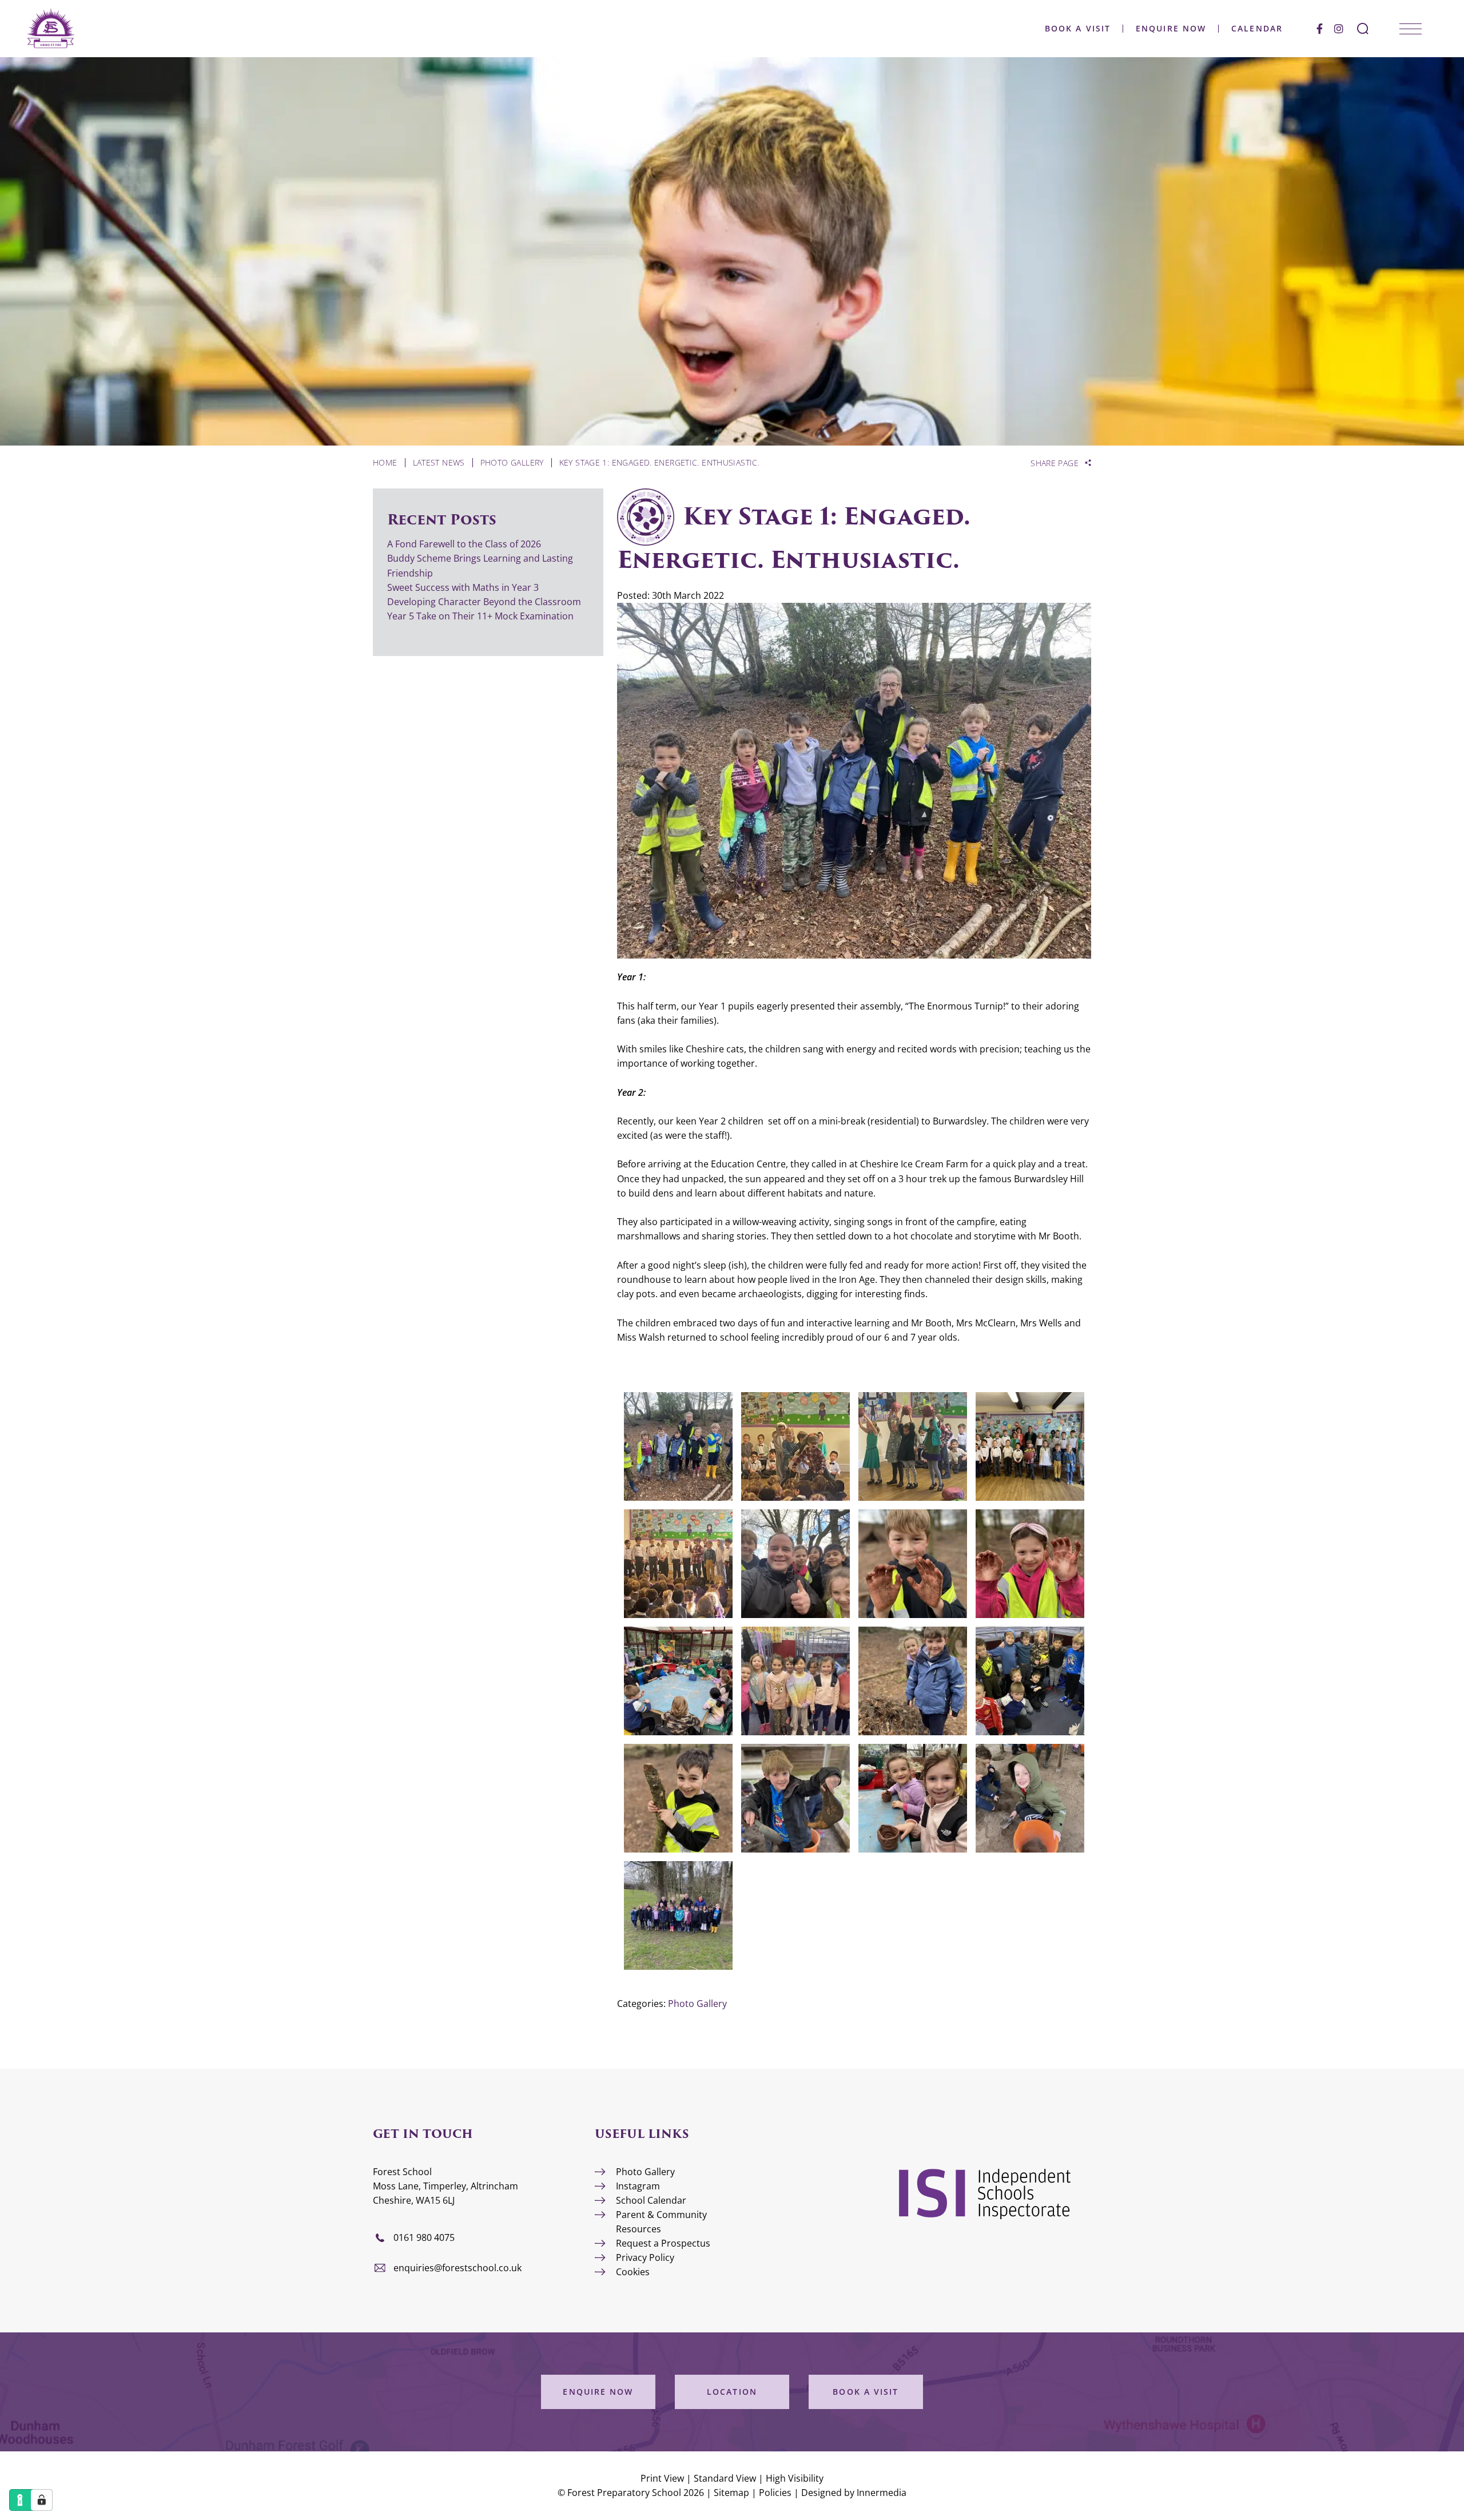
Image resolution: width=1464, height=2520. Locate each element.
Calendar (1257, 29)
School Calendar (651, 2200)
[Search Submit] (1363, 29)
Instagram (638, 2186)
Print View (662, 2478)
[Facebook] (1320, 29)
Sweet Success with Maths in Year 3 (463, 587)
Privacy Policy (645, 2257)
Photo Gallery (697, 2004)
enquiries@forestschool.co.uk (457, 2268)
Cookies (633, 2272)
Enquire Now (1171, 29)
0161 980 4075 (424, 2237)
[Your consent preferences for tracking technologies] (42, 2500)
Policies (775, 2493)
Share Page (1055, 463)
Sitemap (731, 2493)
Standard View (725, 2478)
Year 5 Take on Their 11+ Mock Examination (480, 616)
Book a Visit (1078, 29)
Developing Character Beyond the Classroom (484, 602)
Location (732, 2392)
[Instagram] (1339, 29)
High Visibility (795, 2478)
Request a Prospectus (663, 2243)
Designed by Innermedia (854, 2493)
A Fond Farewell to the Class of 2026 (464, 544)
